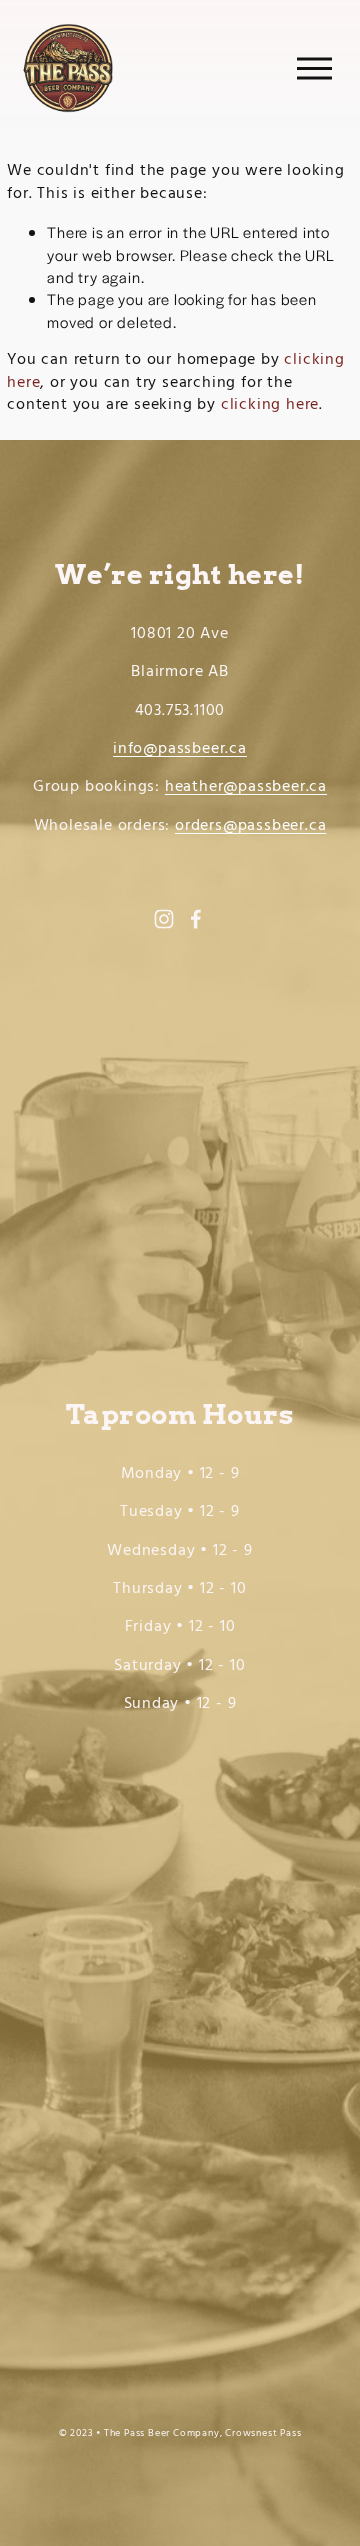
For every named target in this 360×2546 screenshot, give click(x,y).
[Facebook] (196, 919)
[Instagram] (164, 919)
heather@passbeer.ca (246, 787)
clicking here (270, 405)
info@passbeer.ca (180, 749)
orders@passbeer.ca (250, 826)
